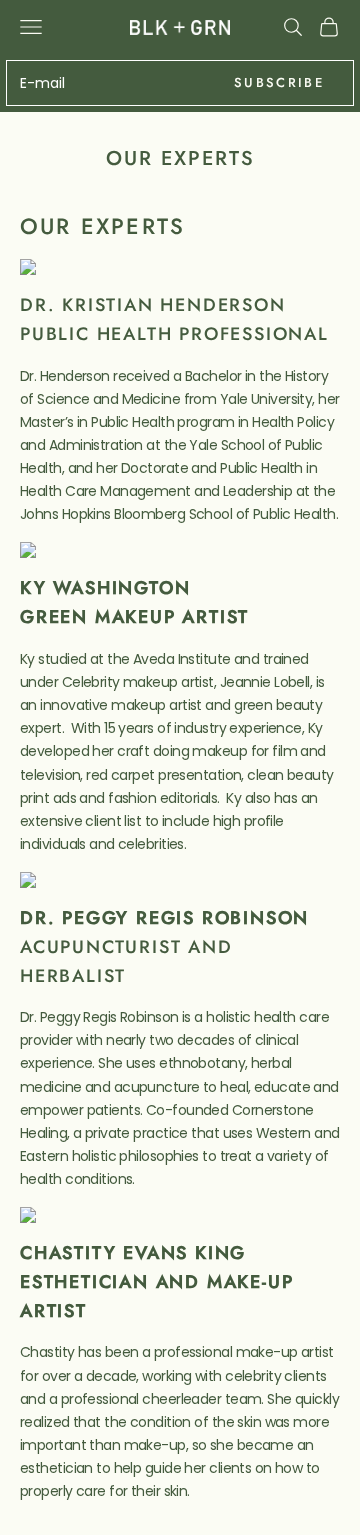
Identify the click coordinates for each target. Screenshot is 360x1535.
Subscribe (279, 82)
